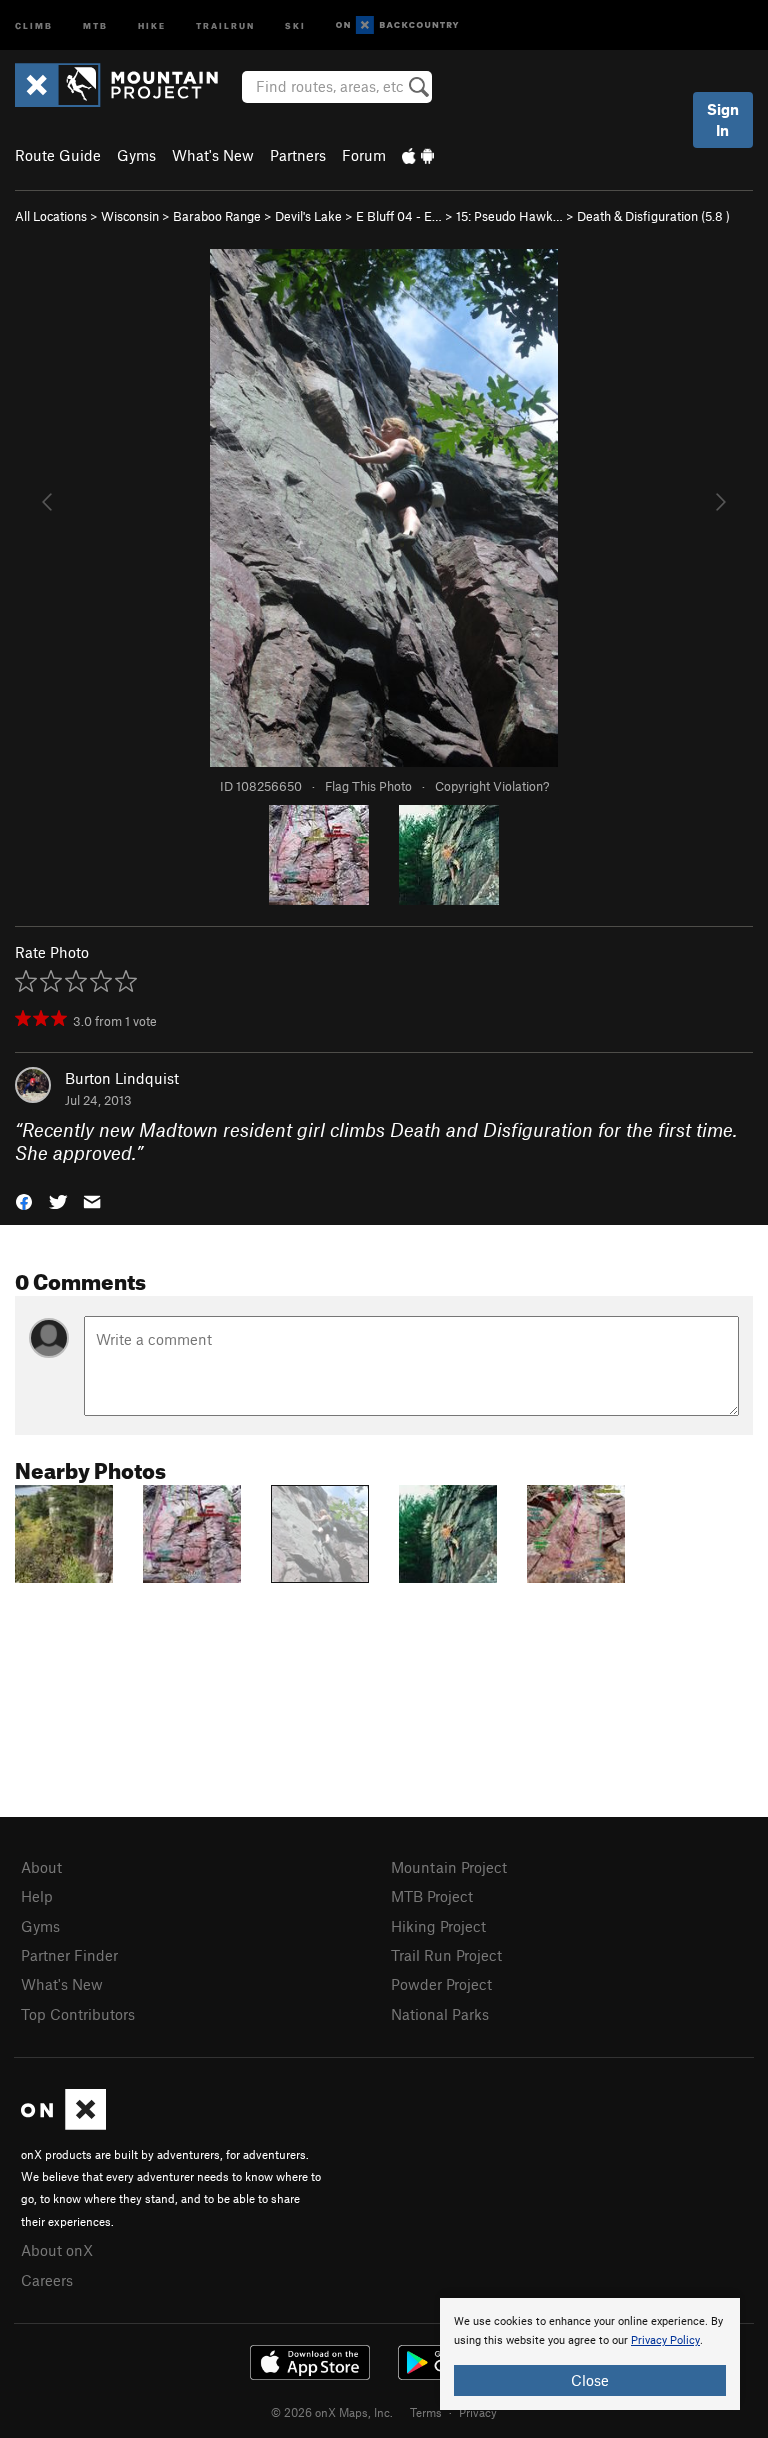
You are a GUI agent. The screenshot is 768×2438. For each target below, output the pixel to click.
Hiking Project (438, 1926)
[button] (24, 1199)
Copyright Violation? (492, 786)
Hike (152, 24)
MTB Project (432, 1896)
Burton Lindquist (122, 1078)
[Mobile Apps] (418, 155)
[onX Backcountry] (397, 25)
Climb (34, 24)
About (41, 1867)
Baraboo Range (217, 216)
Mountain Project (449, 1867)
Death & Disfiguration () (653, 216)
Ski (295, 24)
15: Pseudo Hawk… (509, 216)
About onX (57, 2250)
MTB (95, 24)
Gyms (136, 155)
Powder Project (441, 1984)
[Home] (126, 85)
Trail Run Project (446, 1955)
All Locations (51, 216)
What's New (213, 155)
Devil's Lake (308, 216)
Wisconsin (130, 216)
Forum (364, 155)
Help (37, 1896)
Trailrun (225, 24)
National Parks (440, 2014)
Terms (426, 2412)
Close (590, 2380)
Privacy (478, 2412)
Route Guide (58, 155)
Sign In (723, 119)
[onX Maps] (63, 2124)
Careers (47, 2280)
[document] (590, 2354)
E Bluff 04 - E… (399, 216)
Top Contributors (78, 2014)
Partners (298, 155)
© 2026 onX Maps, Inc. (332, 2412)
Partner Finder (69, 1955)
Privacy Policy (665, 2340)
